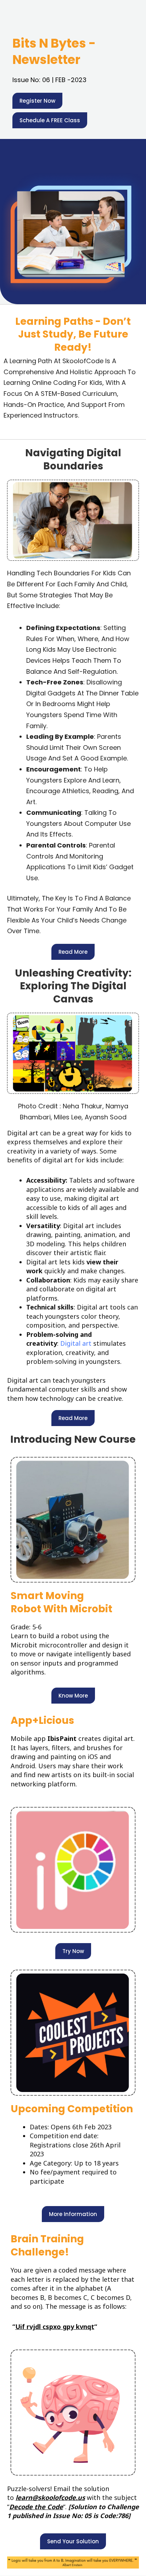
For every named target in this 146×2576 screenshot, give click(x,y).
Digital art (77, 1343)
